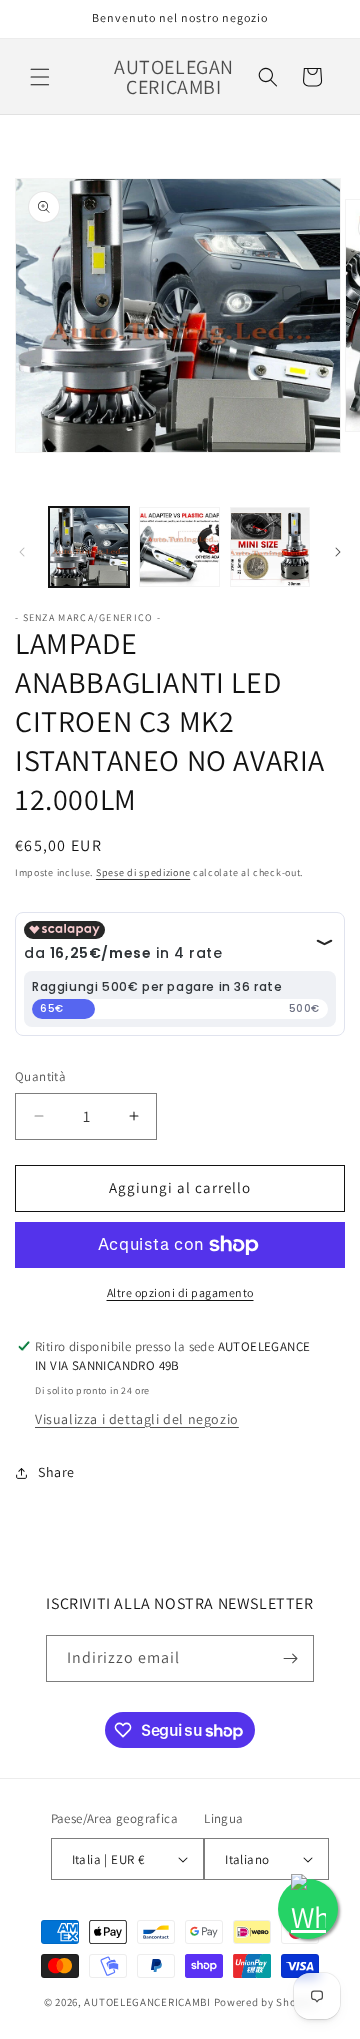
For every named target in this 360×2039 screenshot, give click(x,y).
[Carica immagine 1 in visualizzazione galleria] (89, 547)
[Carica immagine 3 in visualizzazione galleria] (270, 547)
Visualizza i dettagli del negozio (137, 1419)
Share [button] (56, 1472)
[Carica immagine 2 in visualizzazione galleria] (179, 547)
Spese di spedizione (143, 872)
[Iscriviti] (291, 1658)
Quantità (40, 1076)
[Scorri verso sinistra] (22, 552)
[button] (40, 77)
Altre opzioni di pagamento (180, 1292)
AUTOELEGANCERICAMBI (147, 2002)
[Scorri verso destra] (338, 552)
